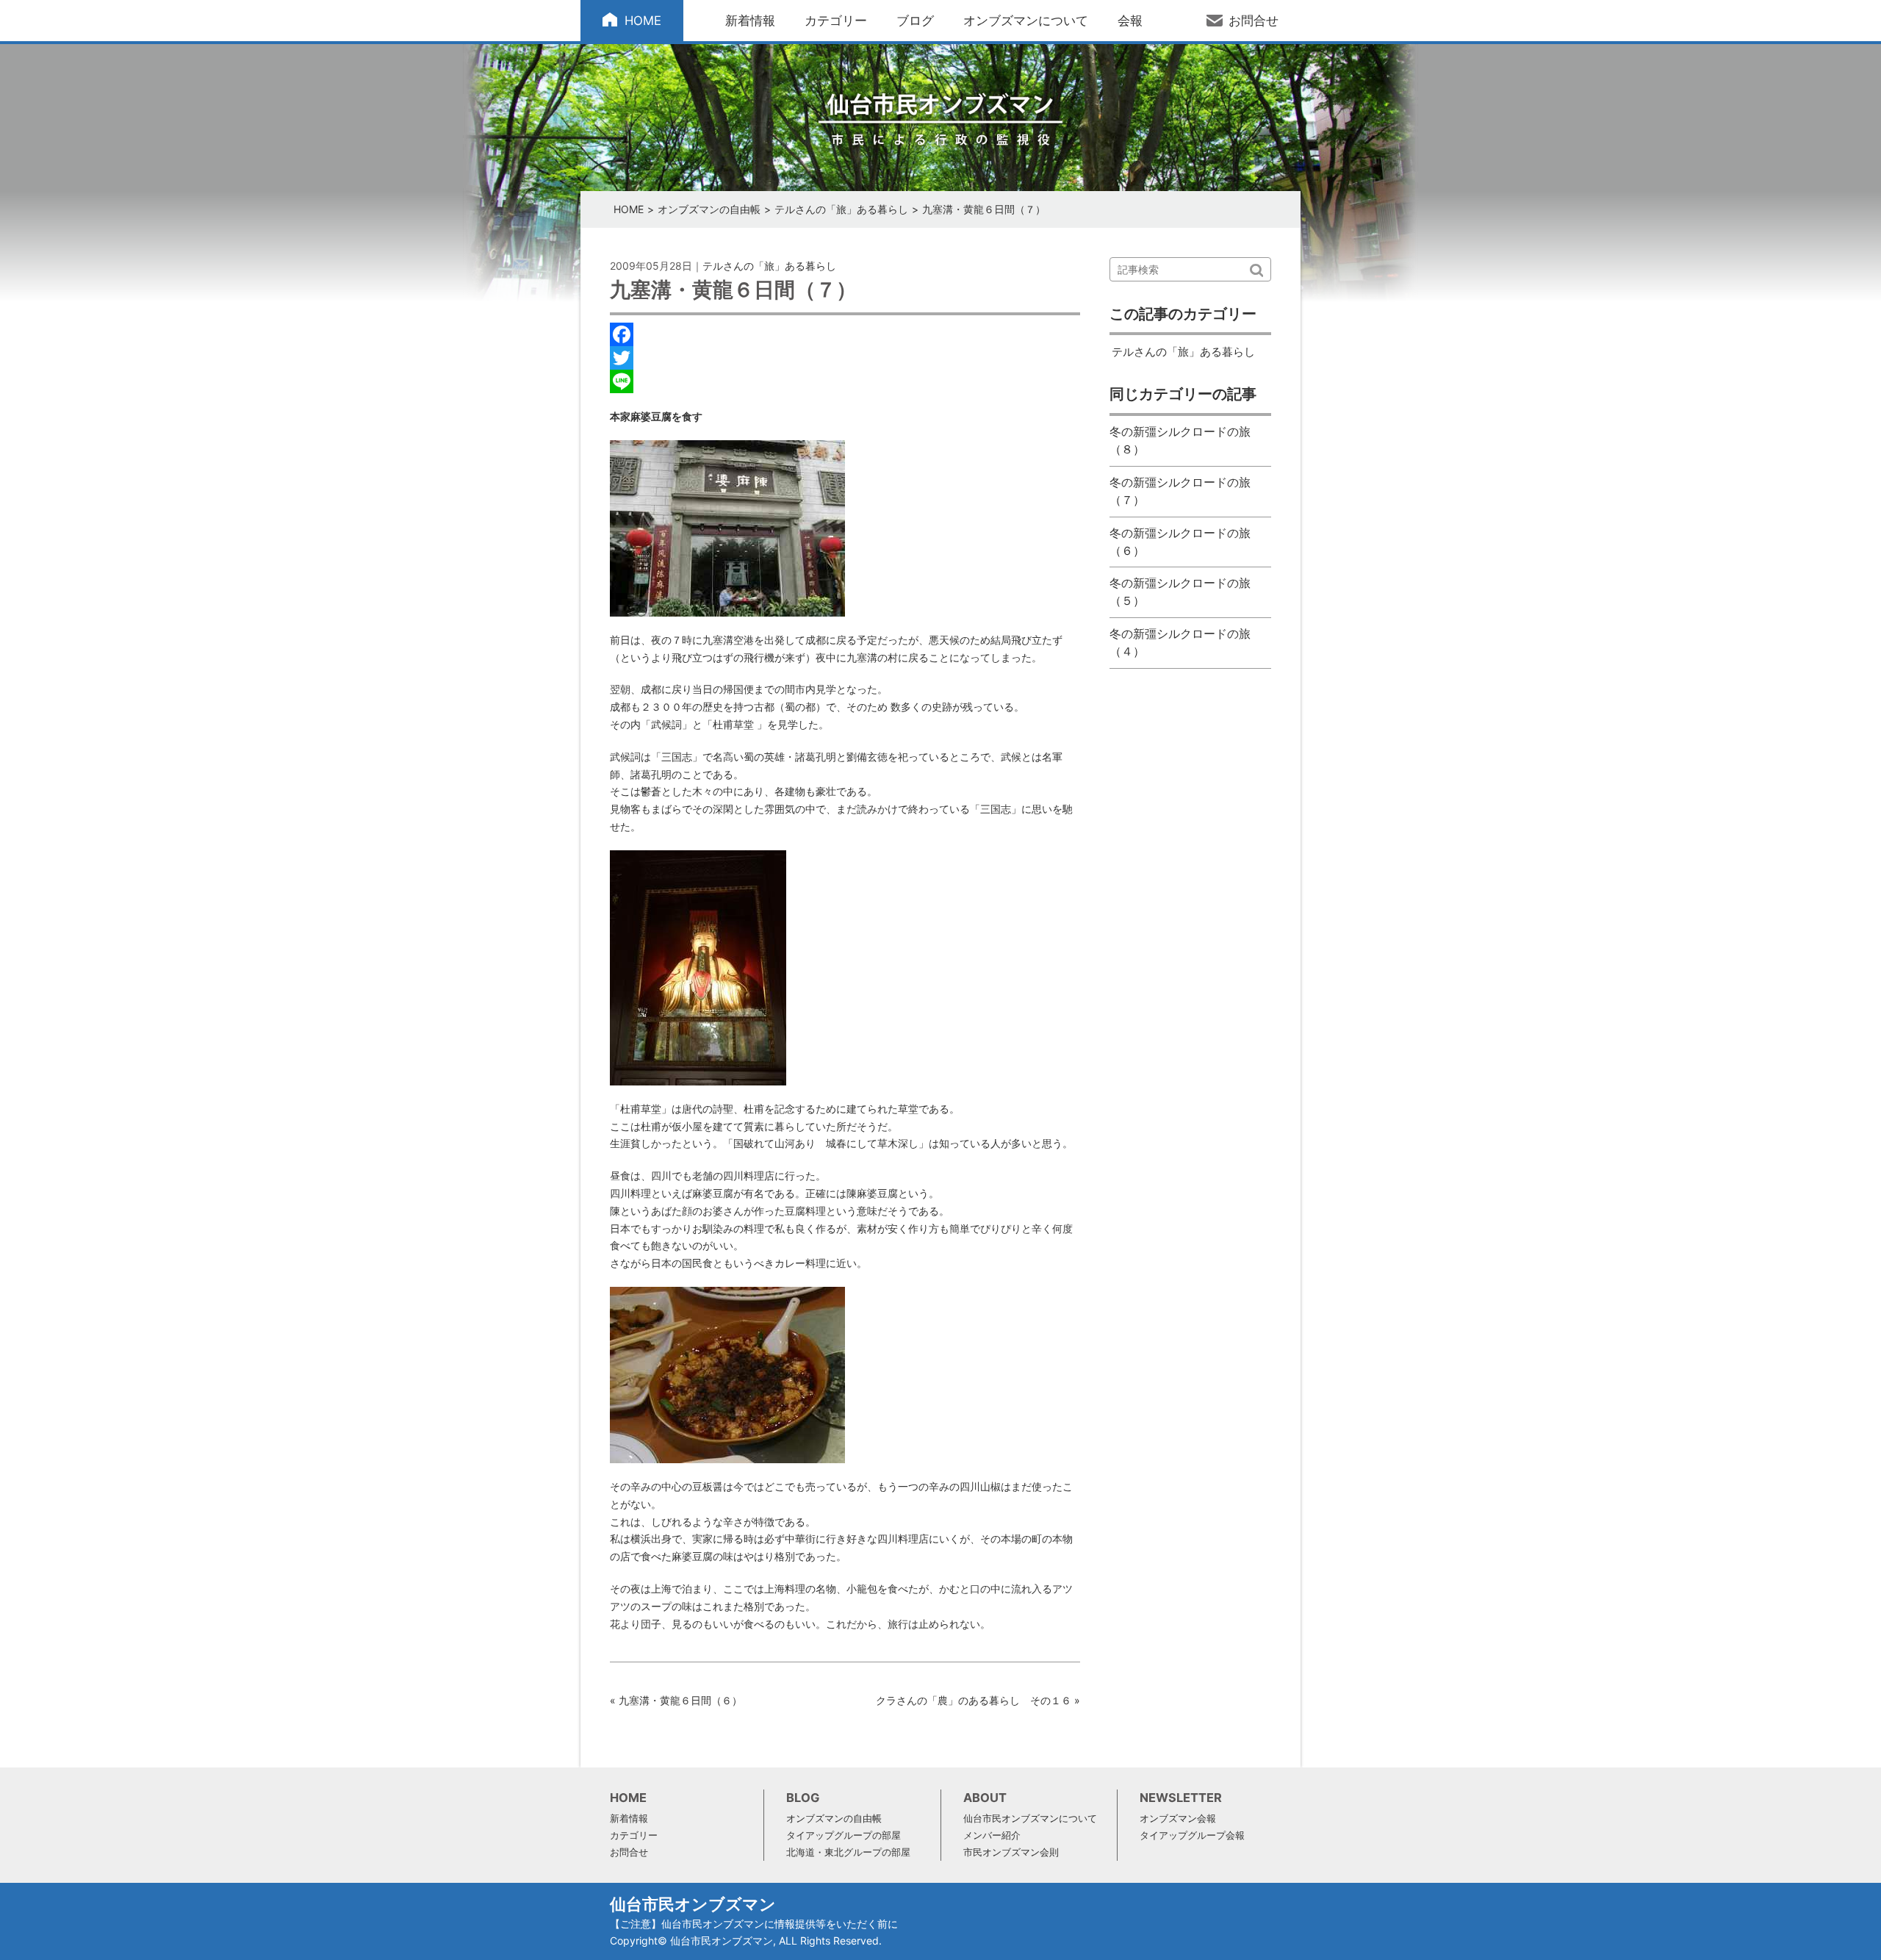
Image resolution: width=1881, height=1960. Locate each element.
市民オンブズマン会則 (1011, 1852)
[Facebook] (845, 334)
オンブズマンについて (1026, 21)
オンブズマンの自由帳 (709, 209)
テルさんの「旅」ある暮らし (841, 209)
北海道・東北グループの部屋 (848, 1852)
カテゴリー (836, 21)
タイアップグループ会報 (1192, 1835)
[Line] (845, 381)
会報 (1130, 21)
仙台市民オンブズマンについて (1030, 1819)
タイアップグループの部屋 (844, 1835)
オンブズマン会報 (1178, 1819)
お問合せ (1254, 21)
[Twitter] (845, 358)
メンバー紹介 (992, 1835)
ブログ (915, 21)
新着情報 (750, 21)
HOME (643, 21)
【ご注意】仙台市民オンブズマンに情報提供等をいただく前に (754, 1924)
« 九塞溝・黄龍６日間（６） (676, 1700)
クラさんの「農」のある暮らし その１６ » (978, 1700)
